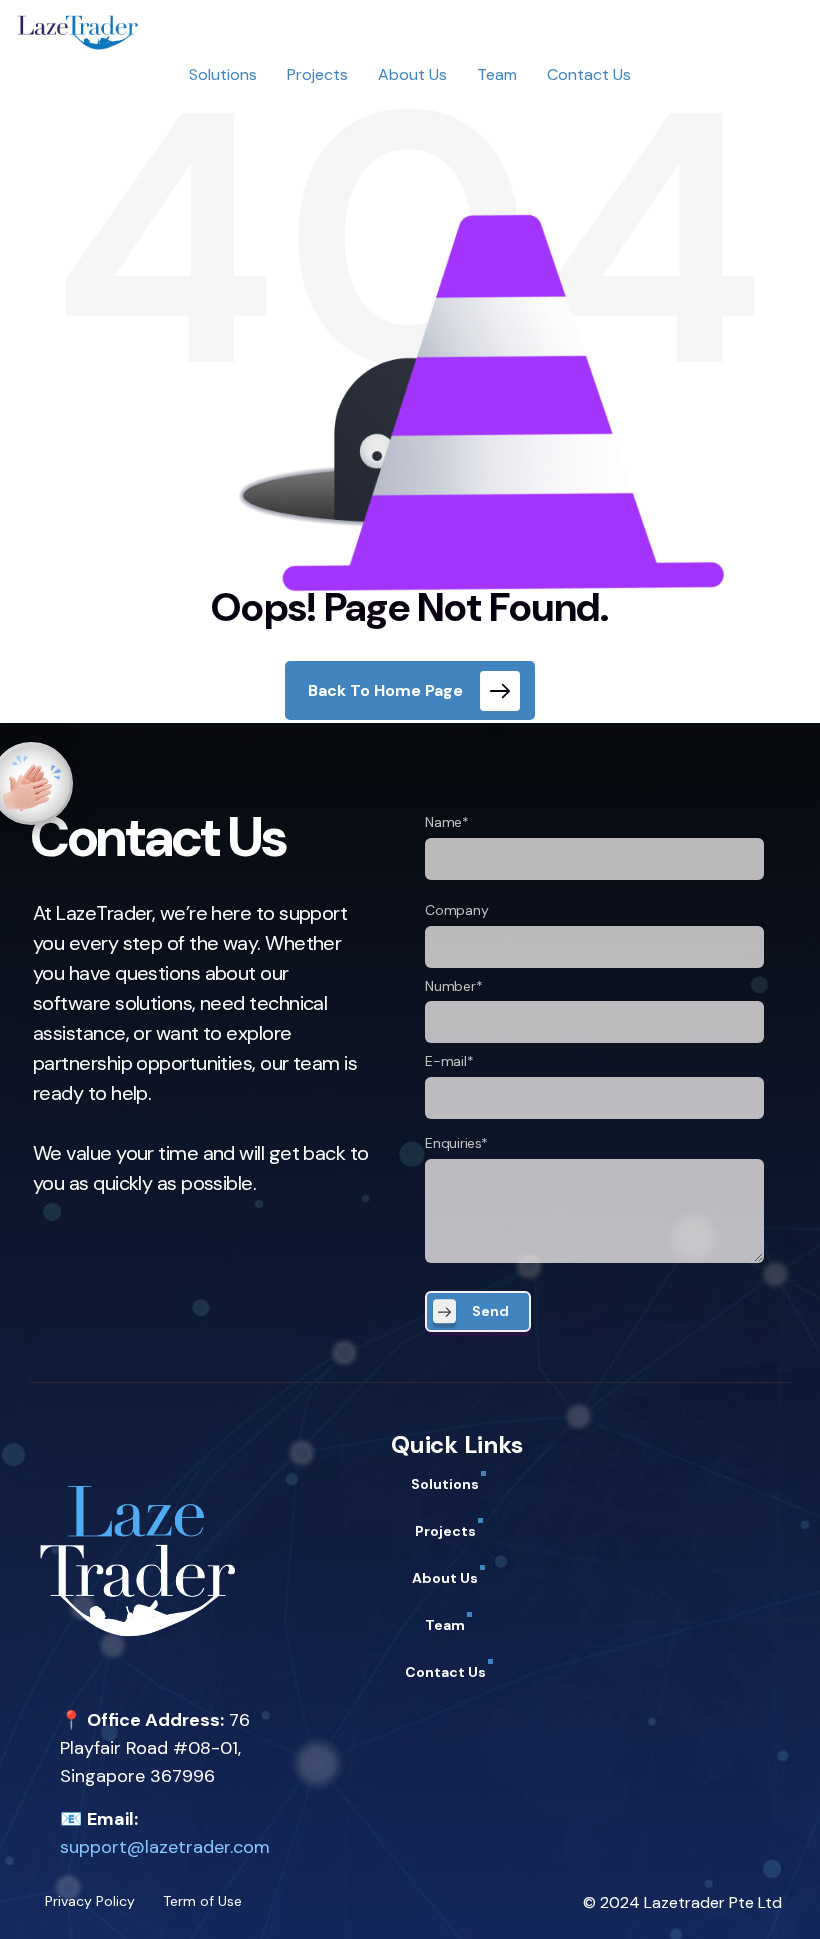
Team (497, 74)
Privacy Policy (90, 1901)
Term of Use (202, 1901)
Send (490, 1311)
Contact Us (589, 74)
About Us (412, 74)
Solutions (223, 74)
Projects (317, 74)
